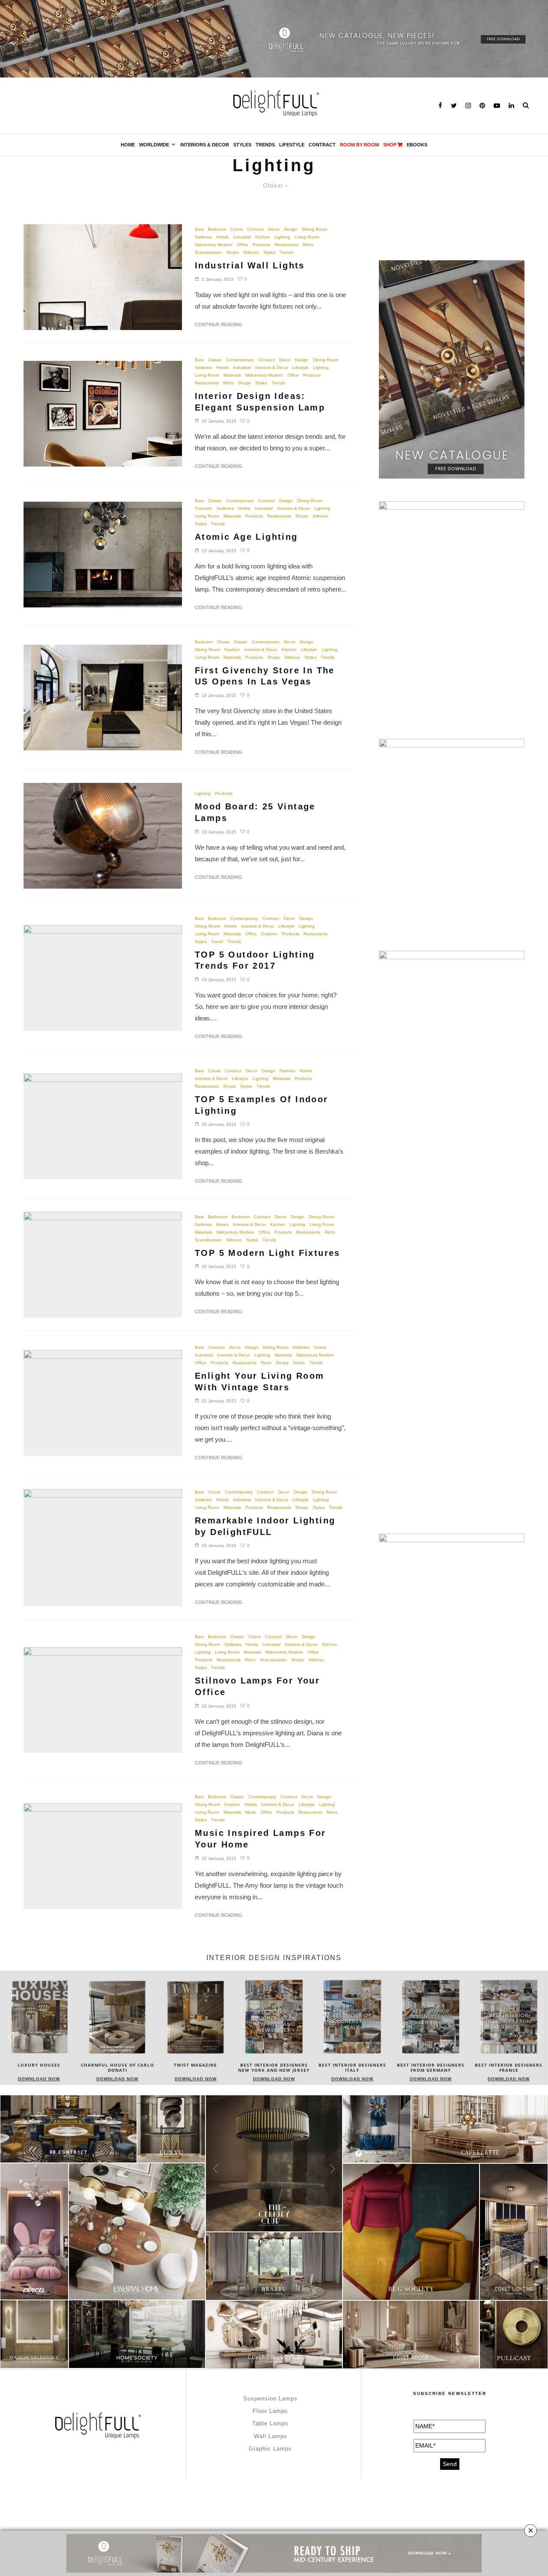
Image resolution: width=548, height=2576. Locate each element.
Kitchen (263, 237)
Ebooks (417, 145)
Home (128, 145)
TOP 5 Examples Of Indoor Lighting (262, 1105)
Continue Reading (219, 324)
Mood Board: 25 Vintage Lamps (255, 812)
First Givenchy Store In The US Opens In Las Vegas (265, 676)
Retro (308, 245)
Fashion (232, 650)
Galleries (203, 237)
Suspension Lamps (270, 2399)
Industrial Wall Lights (250, 265)
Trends (265, 145)
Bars (199, 229)
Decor (274, 229)
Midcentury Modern (214, 245)
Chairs (223, 642)
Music (251, 1812)
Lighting (282, 237)
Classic (215, 360)
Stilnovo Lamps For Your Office (257, 1686)
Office (243, 245)
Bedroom (217, 229)
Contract (322, 145)
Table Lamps (270, 2423)
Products (261, 245)
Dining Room (314, 229)
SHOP (390, 145)
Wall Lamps (271, 2436)
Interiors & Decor (205, 145)
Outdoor (269, 934)
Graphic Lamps (270, 2449)
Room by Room (359, 145)
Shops (232, 252)
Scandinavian (208, 252)
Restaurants (286, 245)
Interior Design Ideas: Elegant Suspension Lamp (260, 402)
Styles (242, 145)
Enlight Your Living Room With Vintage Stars (260, 1382)
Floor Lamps (270, 2411)
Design (291, 229)
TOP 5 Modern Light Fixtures (268, 1253)
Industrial (242, 237)
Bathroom (218, 1217)
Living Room (307, 237)
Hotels (222, 237)
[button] (538, 2037)
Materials (232, 375)
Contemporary (240, 360)
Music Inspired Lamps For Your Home (261, 1839)
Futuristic (204, 508)
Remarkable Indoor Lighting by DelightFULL (265, 1526)
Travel (217, 941)
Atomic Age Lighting (246, 537)
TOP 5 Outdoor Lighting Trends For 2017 (255, 960)
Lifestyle (292, 145)
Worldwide (154, 145)
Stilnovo (251, 252)
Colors (237, 229)
